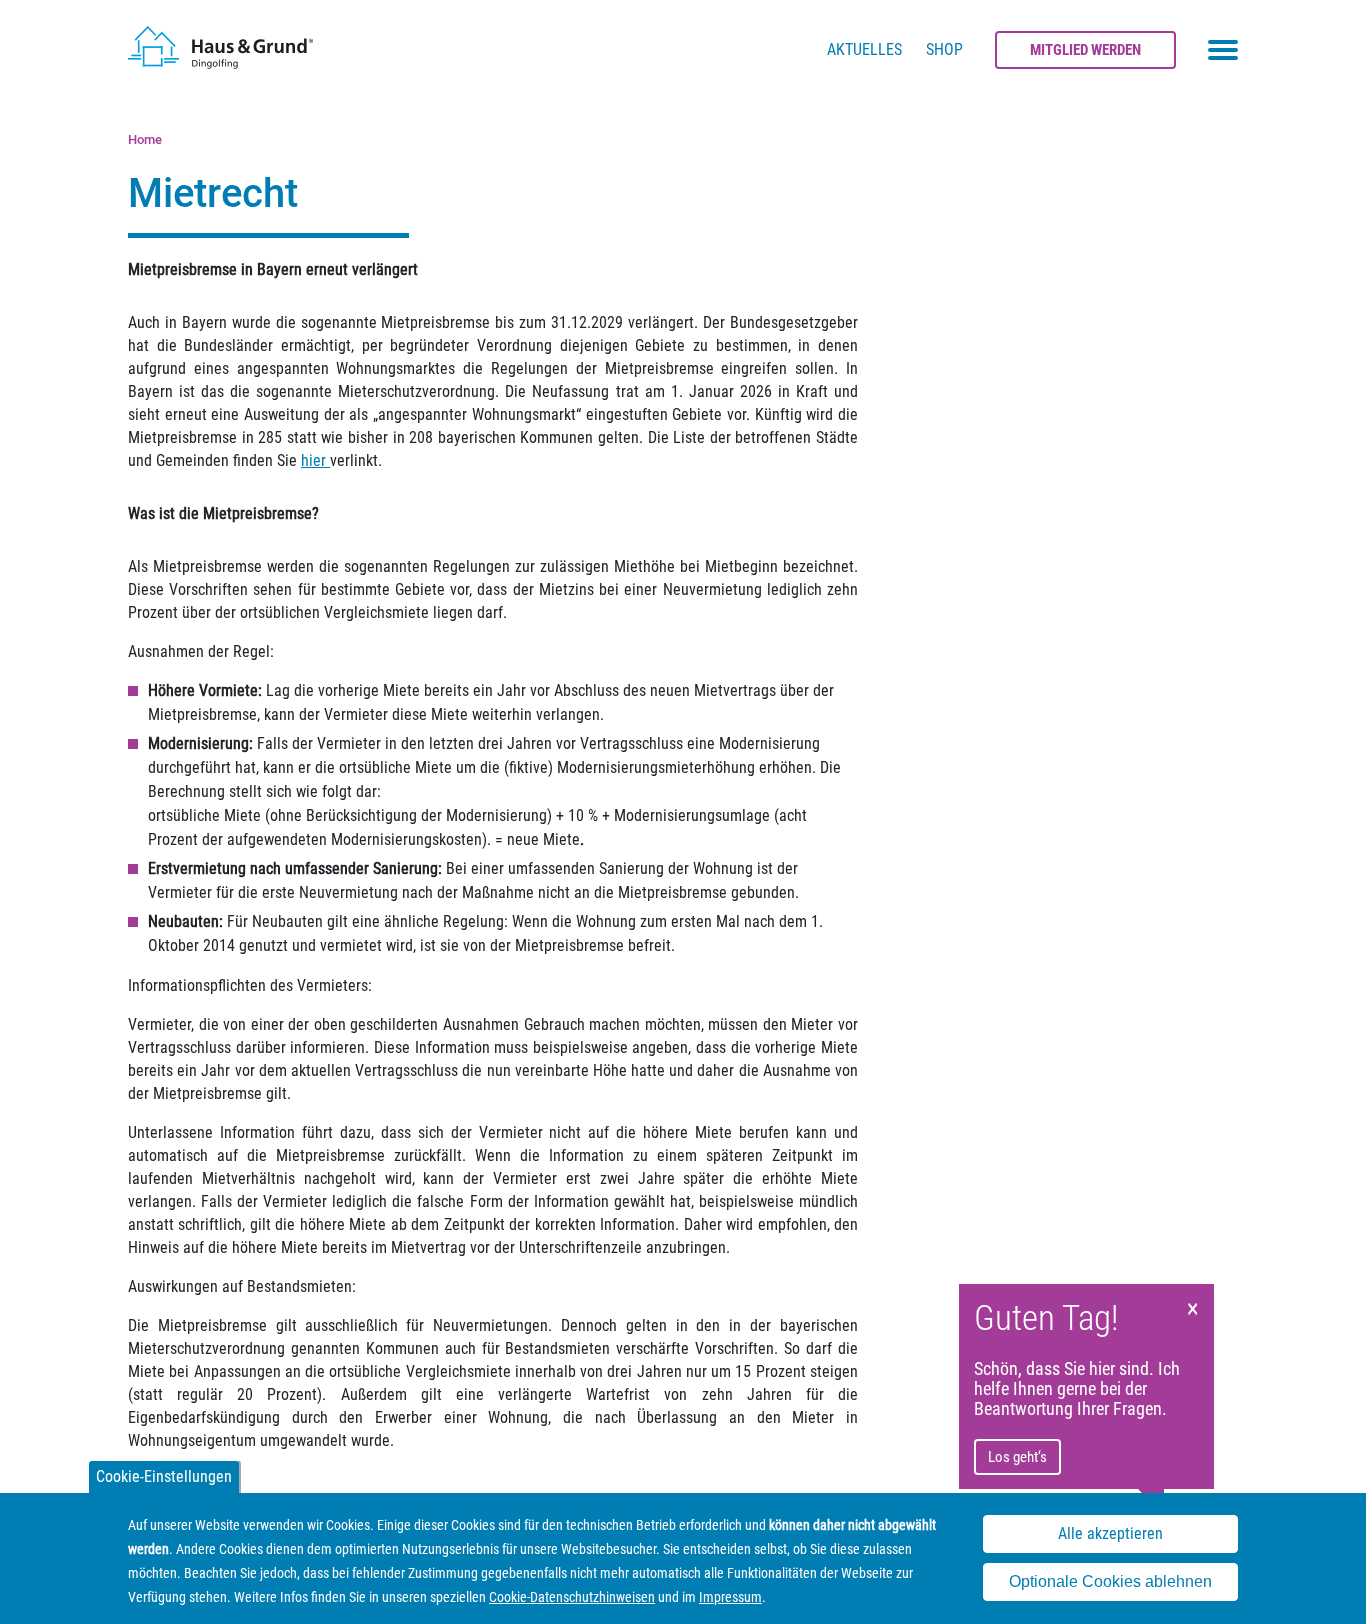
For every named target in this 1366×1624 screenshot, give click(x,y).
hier (315, 460)
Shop (944, 49)
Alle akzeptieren (1110, 1534)
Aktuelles (864, 49)
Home (145, 139)
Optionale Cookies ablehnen (1110, 1582)
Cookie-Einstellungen (164, 1476)
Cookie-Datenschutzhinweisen (572, 1597)
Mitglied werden (1085, 50)
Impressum (730, 1597)
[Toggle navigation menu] (1223, 50)
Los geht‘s (1017, 1457)
